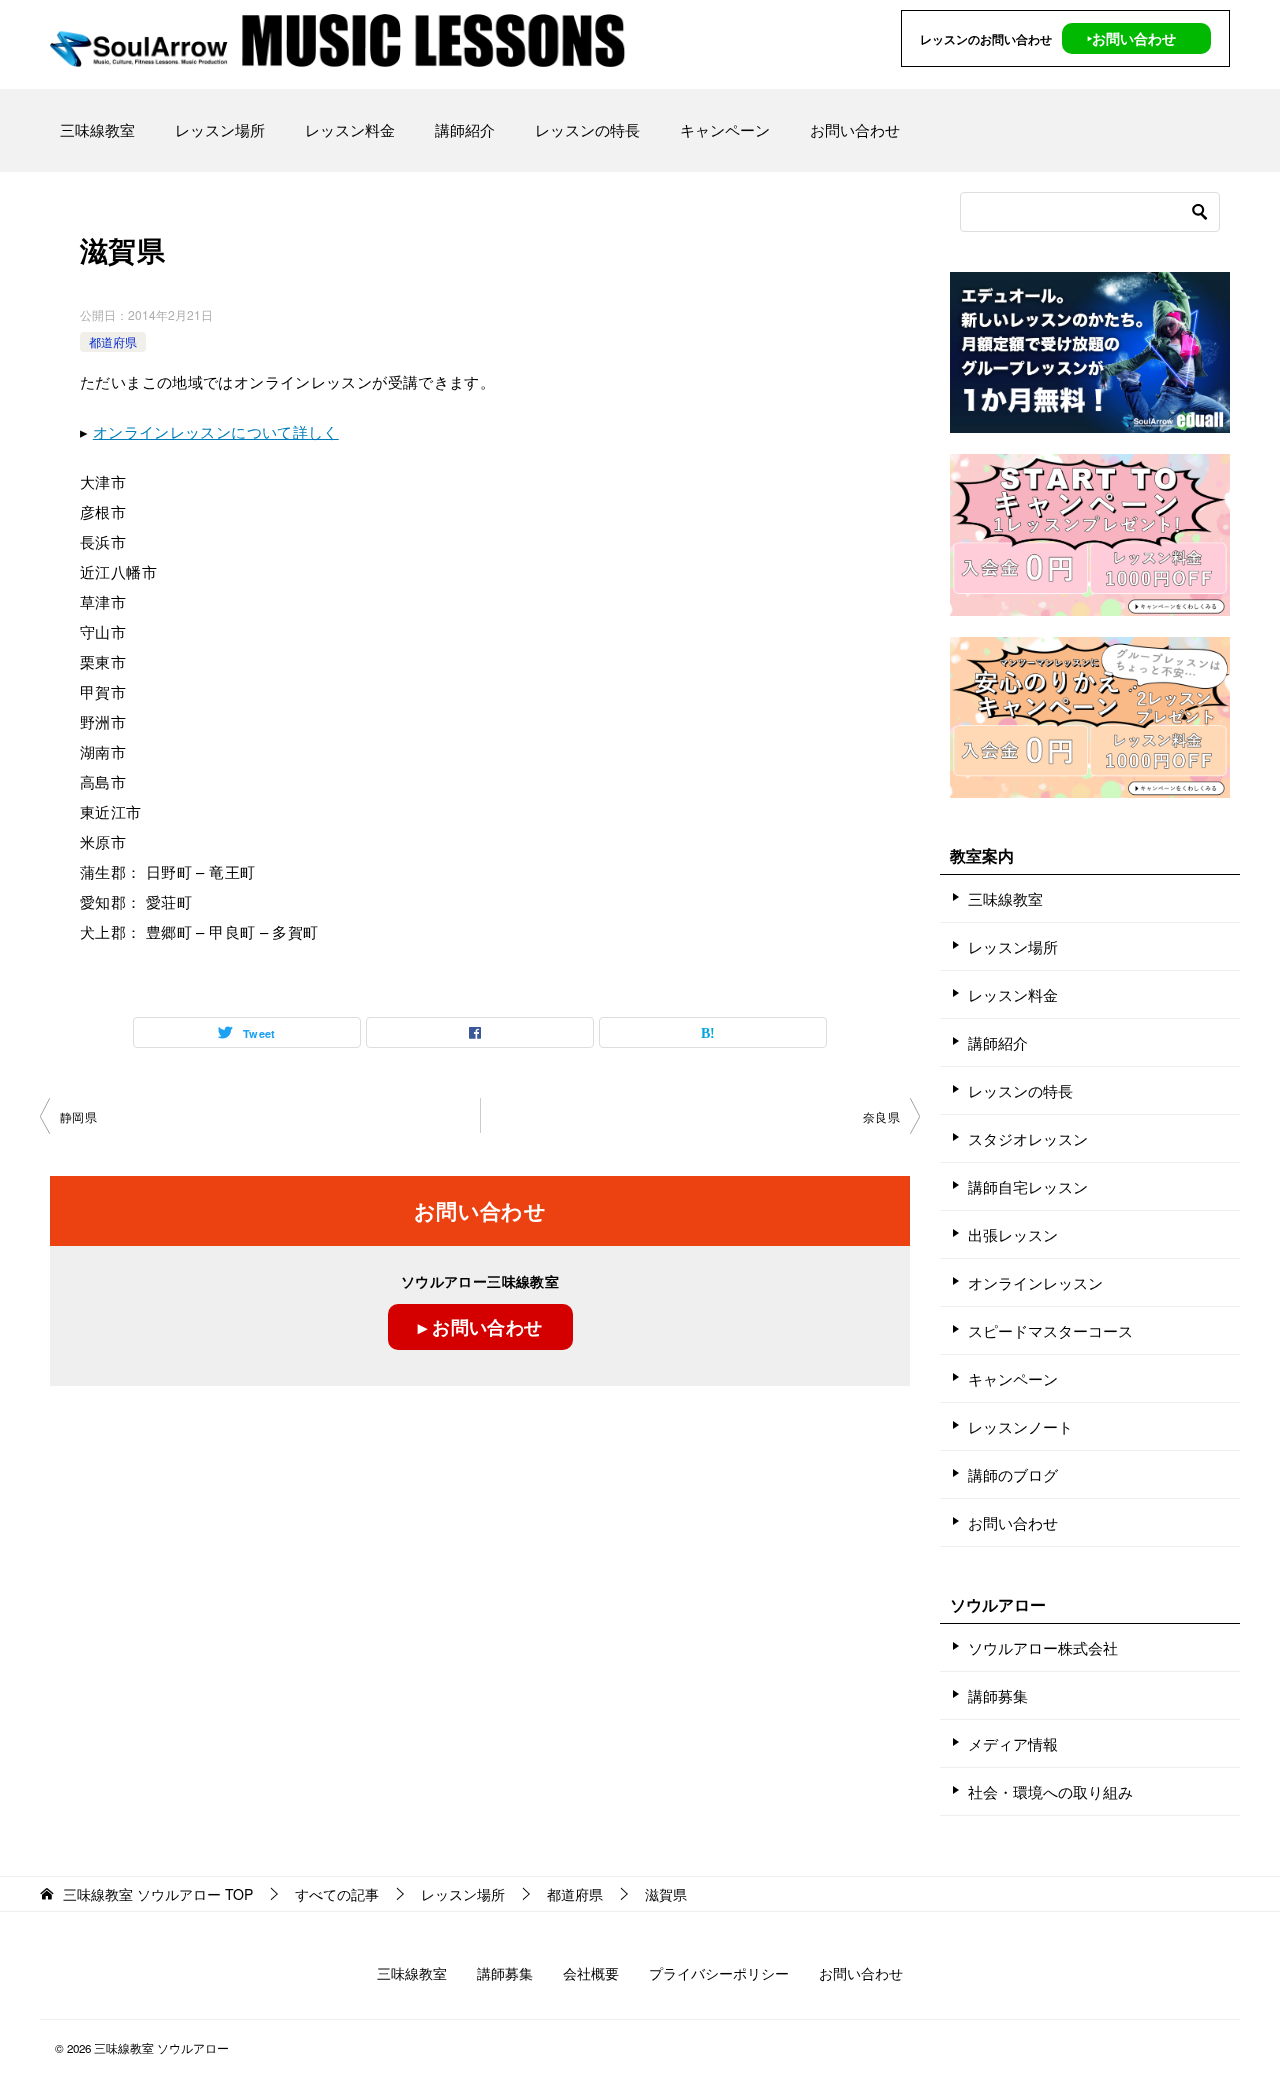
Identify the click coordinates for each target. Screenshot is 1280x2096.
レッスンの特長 (587, 129)
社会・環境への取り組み (1050, 1791)
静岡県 (78, 1116)
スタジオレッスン (1028, 1138)
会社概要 (591, 1973)
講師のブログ (1013, 1474)
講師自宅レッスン (1028, 1186)
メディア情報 (1013, 1743)
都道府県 (113, 341)
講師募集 (998, 1695)
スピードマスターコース (1050, 1330)
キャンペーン (725, 129)
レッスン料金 (350, 129)
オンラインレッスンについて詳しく (216, 431)
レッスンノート (1020, 1426)
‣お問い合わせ (1131, 38)
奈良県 (881, 1116)
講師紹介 (465, 129)
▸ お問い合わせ (480, 1327)
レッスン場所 (220, 129)
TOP (158, 1894)
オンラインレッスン (1035, 1282)
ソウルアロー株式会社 (1043, 1647)
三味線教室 (97, 129)
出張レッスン (1013, 1234)
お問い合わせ (855, 129)
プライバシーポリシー (719, 1973)
